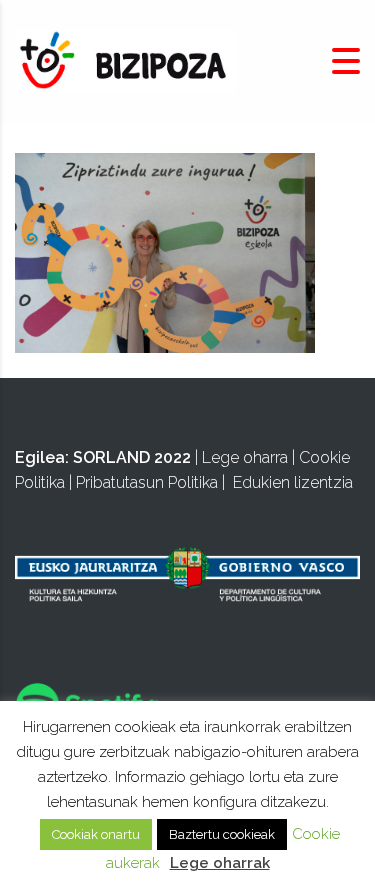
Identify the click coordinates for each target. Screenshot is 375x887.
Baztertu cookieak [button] (222, 834)
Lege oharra (245, 457)
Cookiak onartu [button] (96, 834)
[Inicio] (125, 60)
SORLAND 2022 (132, 457)
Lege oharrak (220, 863)
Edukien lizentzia (293, 482)
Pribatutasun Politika (147, 482)
